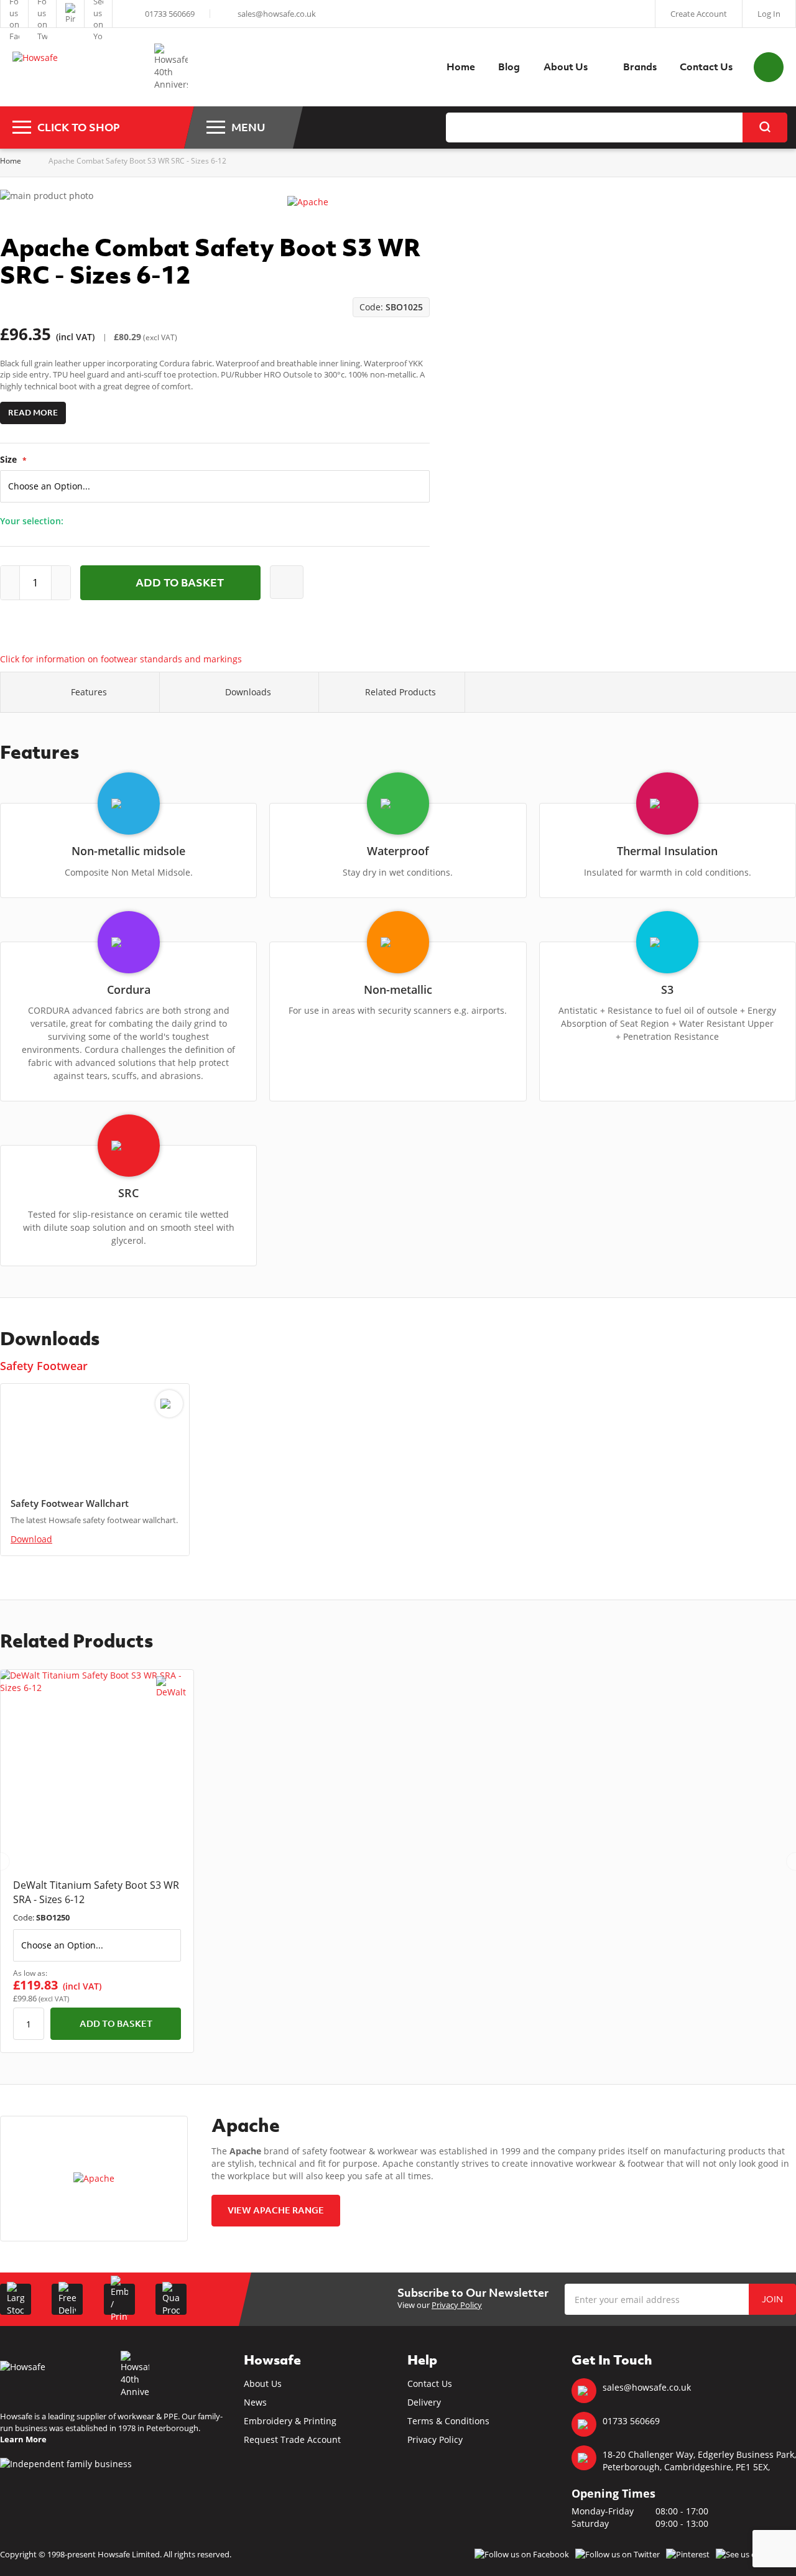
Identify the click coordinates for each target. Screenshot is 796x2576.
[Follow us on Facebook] (14, 14)
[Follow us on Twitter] (42, 14)
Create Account (699, 14)
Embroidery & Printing (290, 2421)
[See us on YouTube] (98, 14)
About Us (263, 2384)
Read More (33, 413)
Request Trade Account (292, 2439)
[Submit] (765, 127)
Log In (769, 14)
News (255, 2402)
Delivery (424, 2402)
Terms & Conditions (448, 2421)
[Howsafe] (77, 67)
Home (11, 161)
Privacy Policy (457, 2305)
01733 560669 (170, 14)
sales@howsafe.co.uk (277, 14)
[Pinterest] (70, 14)
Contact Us (430, 2384)
